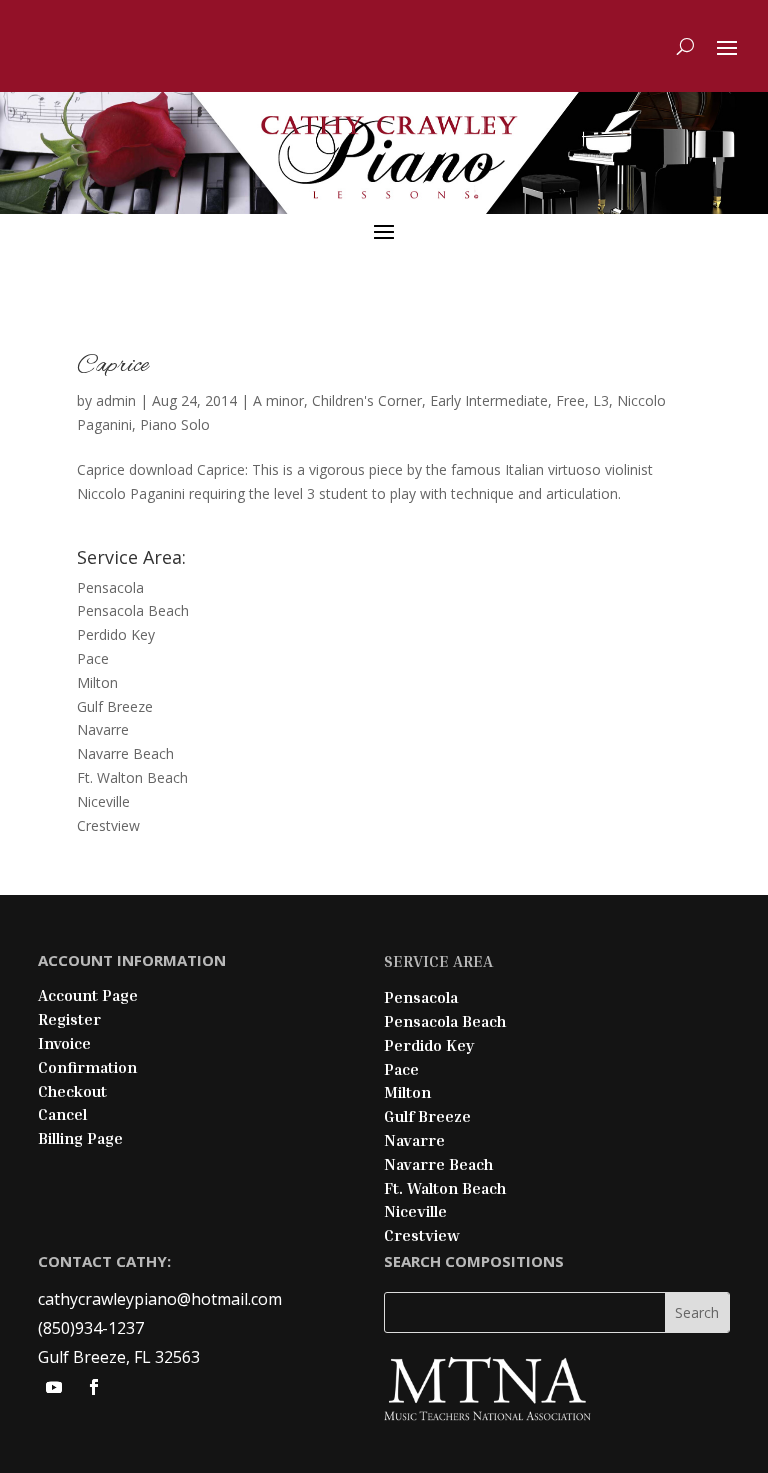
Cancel (62, 1114)
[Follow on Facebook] (94, 1387)
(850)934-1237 (91, 1328)
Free (570, 400)
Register (69, 1019)
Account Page (88, 995)
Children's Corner (367, 400)
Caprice (113, 366)
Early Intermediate (489, 400)
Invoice (64, 1043)
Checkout (72, 1091)
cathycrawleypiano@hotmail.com (160, 1299)
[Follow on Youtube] (54, 1387)
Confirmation (87, 1067)
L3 (601, 400)
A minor (278, 400)
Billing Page (80, 1138)
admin (116, 400)
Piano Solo (175, 424)
